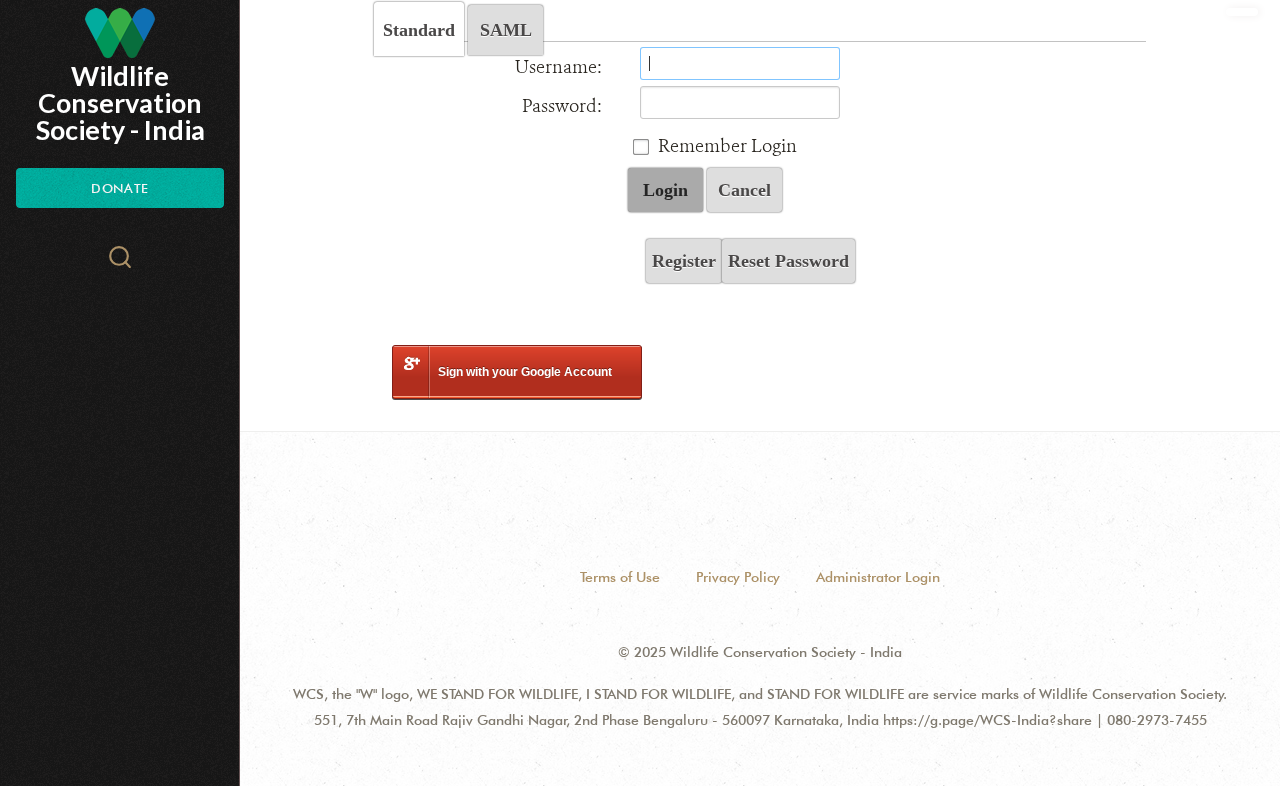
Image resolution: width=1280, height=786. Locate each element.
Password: (562, 106)
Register (684, 261)
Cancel (744, 190)
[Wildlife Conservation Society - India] (120, 33)
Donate (119, 188)
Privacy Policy (738, 577)
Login (665, 190)
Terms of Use (620, 577)
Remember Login (727, 146)
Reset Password (788, 261)
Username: (558, 67)
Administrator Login (878, 577)
